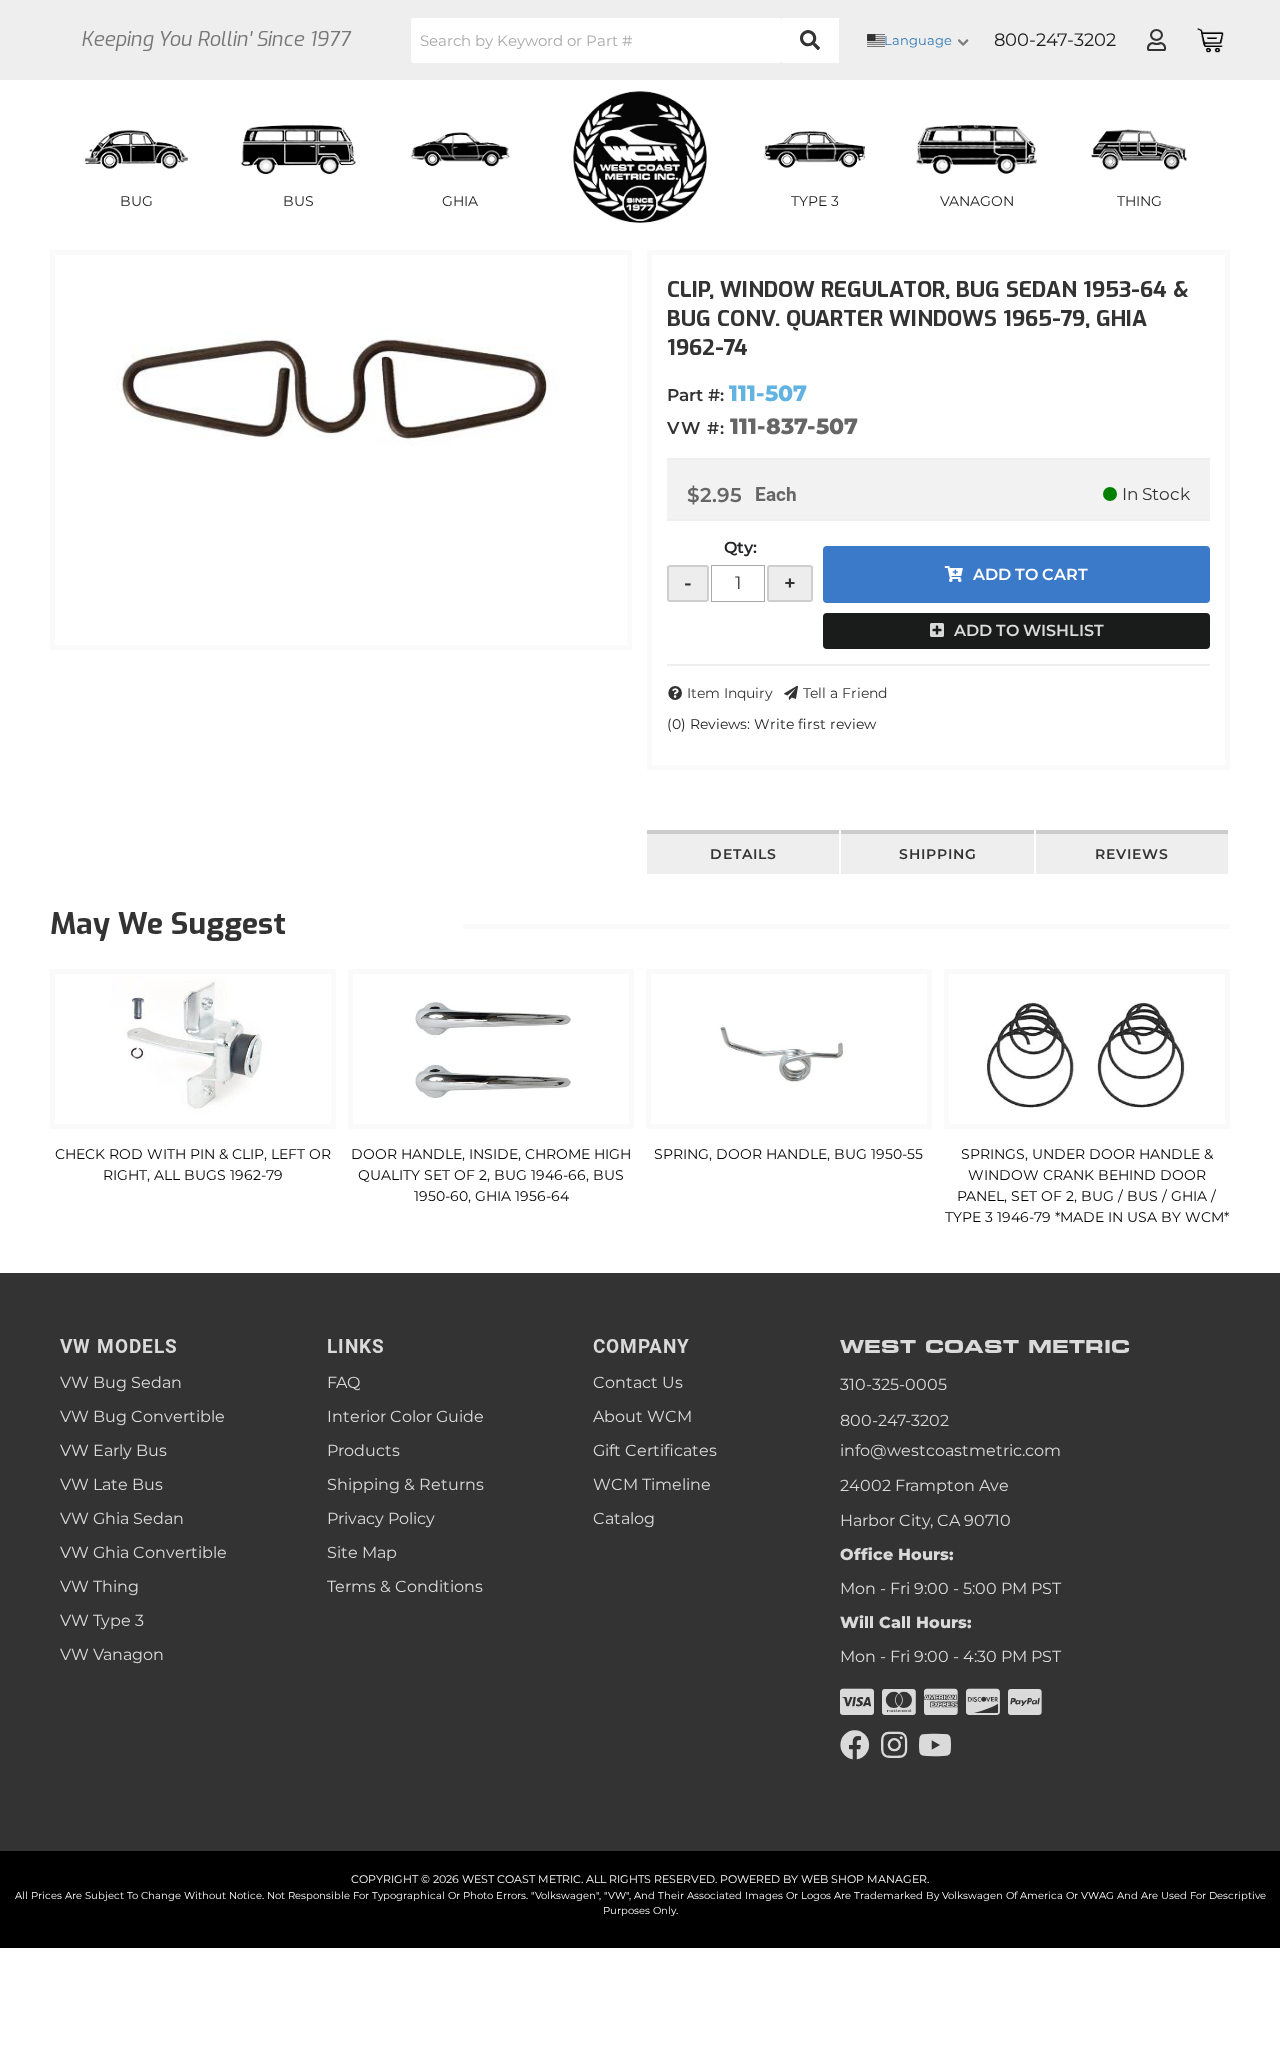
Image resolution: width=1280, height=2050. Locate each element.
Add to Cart (1030, 574)
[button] (625, 40)
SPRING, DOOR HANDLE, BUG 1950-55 (788, 1154)
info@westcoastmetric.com (950, 1450)
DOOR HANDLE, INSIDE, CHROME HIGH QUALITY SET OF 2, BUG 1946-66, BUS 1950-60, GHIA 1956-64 (491, 1175)
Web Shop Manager (864, 1879)
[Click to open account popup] (1156, 40)
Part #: (695, 395)
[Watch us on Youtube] (935, 1745)
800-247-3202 (894, 1420)
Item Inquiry (730, 693)
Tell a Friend (845, 693)
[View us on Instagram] (894, 1745)
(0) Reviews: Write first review (771, 724)
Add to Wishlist (1029, 630)
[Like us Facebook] (855, 1745)
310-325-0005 (893, 1384)
